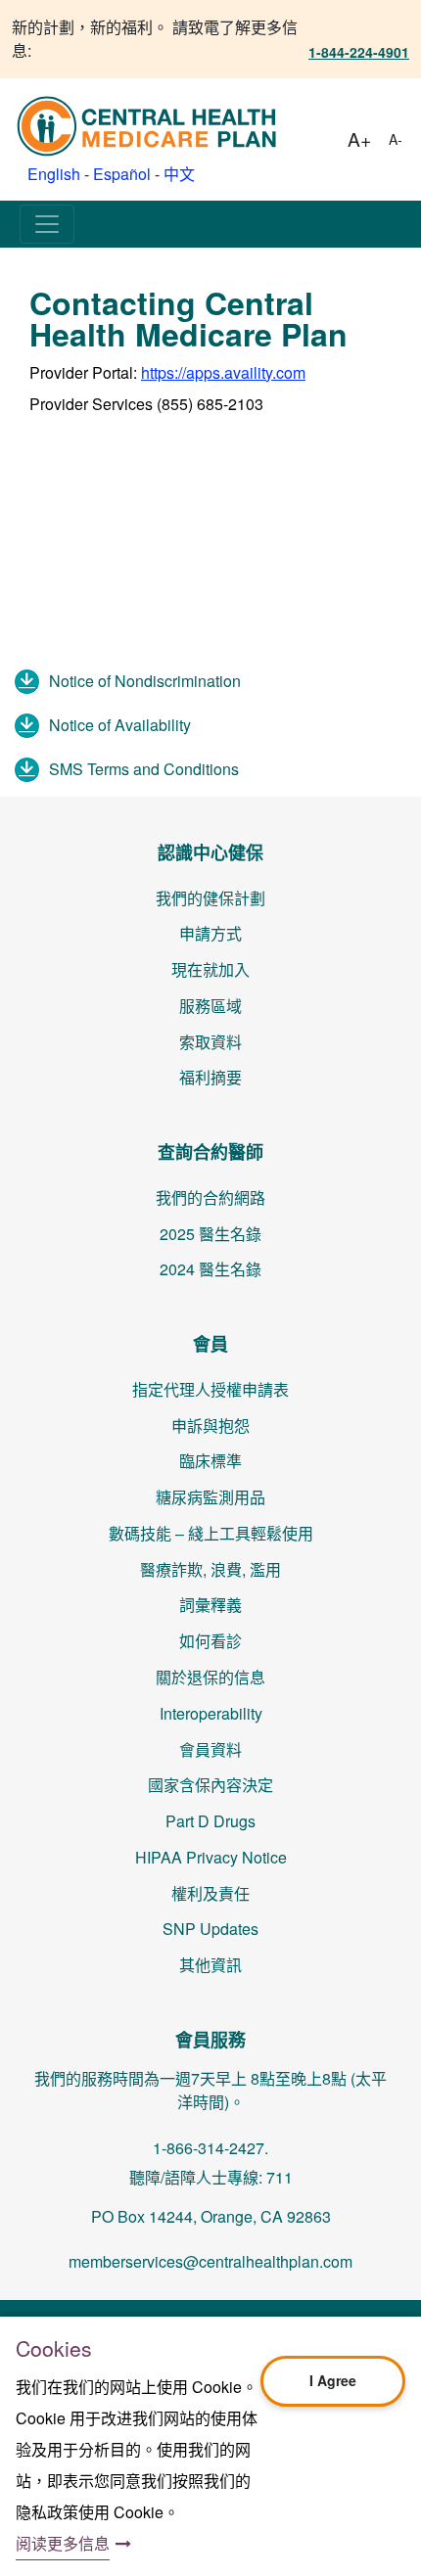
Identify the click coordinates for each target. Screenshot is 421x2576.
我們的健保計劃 (210, 898)
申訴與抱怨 (210, 1426)
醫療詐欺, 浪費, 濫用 (210, 1569)
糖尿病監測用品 (210, 1497)
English (54, 174)
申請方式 (210, 933)
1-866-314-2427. (210, 2148)
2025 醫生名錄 (210, 1234)
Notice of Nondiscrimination (145, 681)
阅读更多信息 (63, 2543)
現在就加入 (210, 969)
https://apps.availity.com (223, 372)
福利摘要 (210, 1077)
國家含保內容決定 (210, 1785)
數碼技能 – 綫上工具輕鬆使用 (211, 1533)
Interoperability (211, 1713)
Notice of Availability (120, 725)
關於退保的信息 (210, 1677)
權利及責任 (210, 1893)
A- (396, 139)
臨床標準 (210, 1461)
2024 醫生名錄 (210, 1269)
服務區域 (210, 1006)
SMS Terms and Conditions (144, 769)
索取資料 (210, 1042)
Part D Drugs (210, 1821)
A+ (359, 138)
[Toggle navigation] (47, 224)
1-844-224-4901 (359, 52)
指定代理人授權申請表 (210, 1389)
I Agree (333, 2380)
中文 (179, 174)
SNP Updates (210, 1929)
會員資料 (210, 1749)
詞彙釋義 (210, 1605)
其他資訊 (210, 1965)
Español (122, 174)
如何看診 (210, 1641)
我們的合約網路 (210, 1197)
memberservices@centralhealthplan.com (210, 2261)
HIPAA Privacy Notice (211, 1857)
